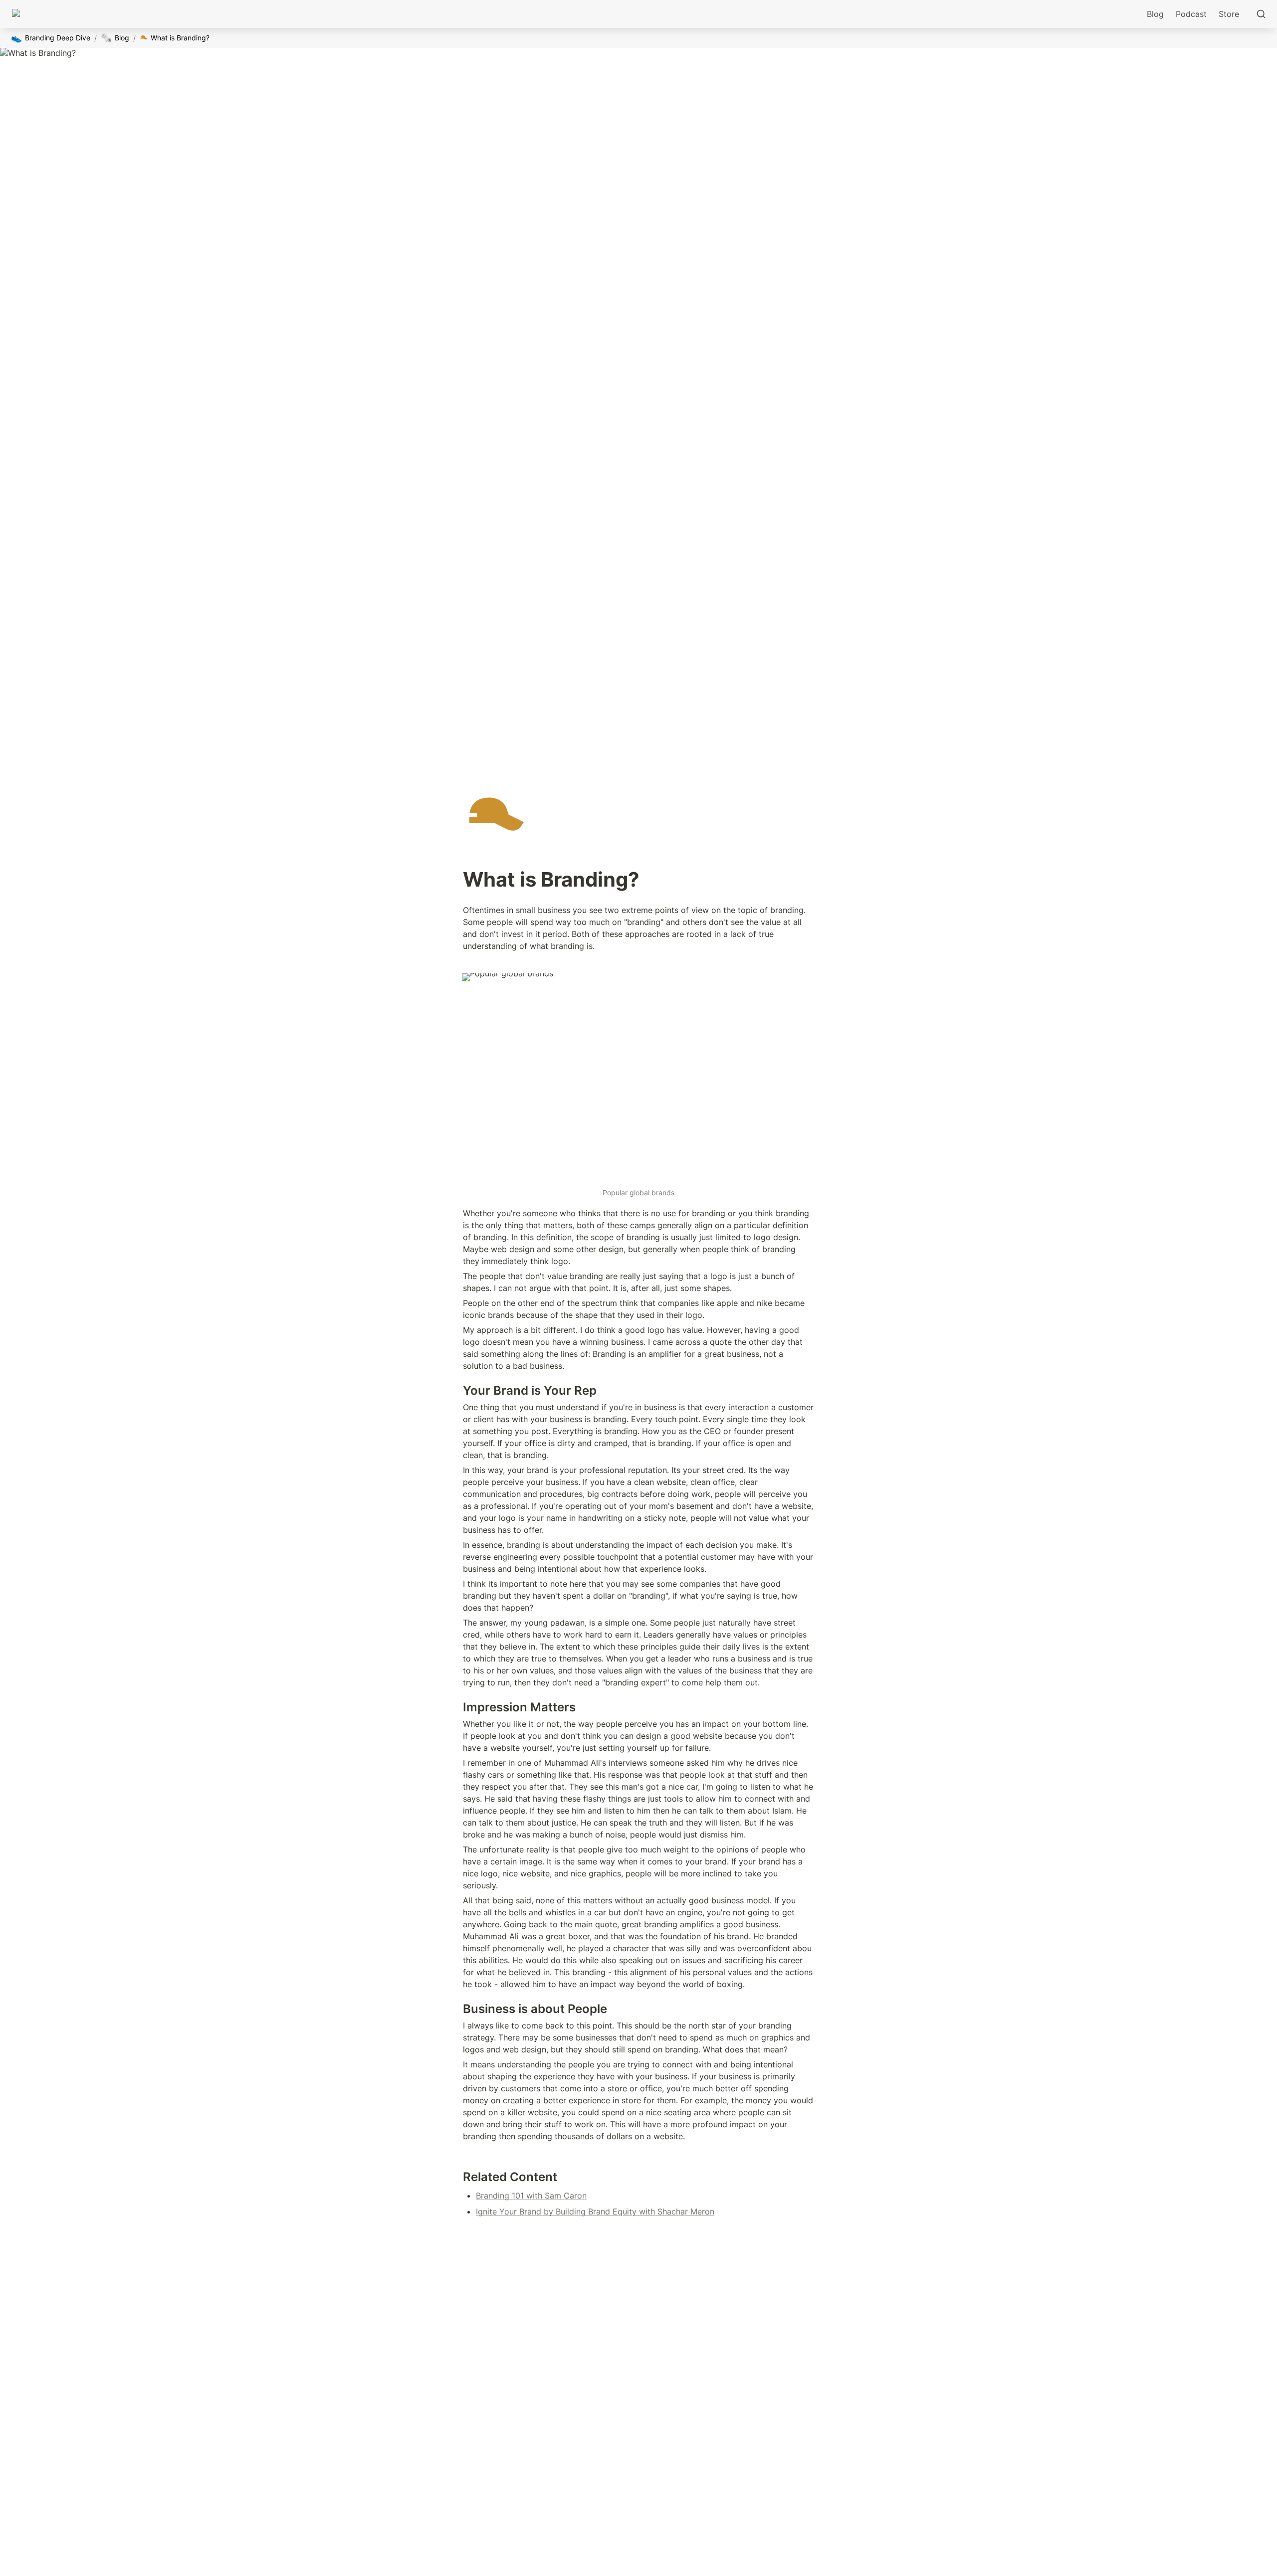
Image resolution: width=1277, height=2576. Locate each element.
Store (1229, 14)
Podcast (1191, 14)
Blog (1155, 14)
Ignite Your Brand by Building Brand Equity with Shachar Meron (595, 2211)
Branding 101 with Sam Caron (531, 2196)
